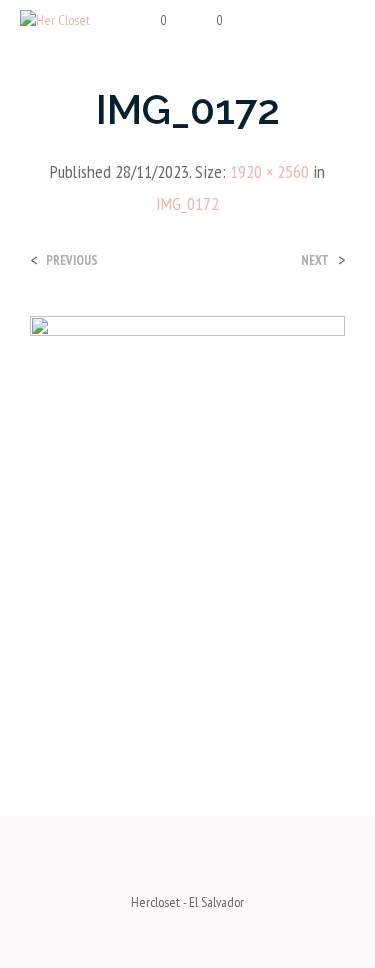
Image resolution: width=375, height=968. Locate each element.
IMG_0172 (187, 203)
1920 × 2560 (269, 171)
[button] (150, 21)
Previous (72, 260)
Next (315, 260)
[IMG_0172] (187, 524)
